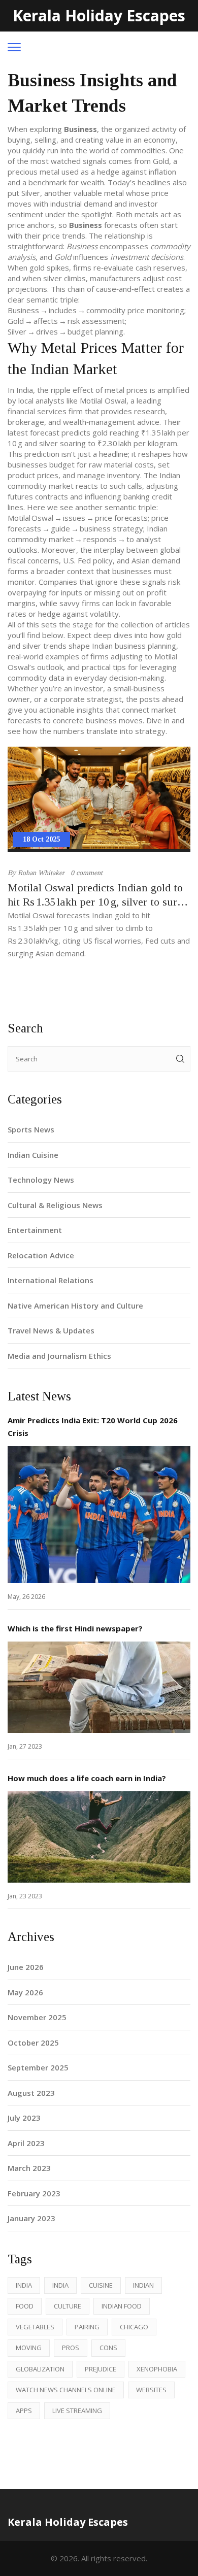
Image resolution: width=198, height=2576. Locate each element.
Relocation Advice (41, 1255)
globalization (40, 2369)
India (60, 2285)
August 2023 (31, 2093)
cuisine (101, 2285)
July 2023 (24, 2118)
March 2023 (29, 2168)
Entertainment (35, 1230)
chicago (134, 2327)
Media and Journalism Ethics (59, 1356)
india (24, 2285)
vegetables (35, 2327)
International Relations (51, 1280)
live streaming (77, 2411)
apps (24, 2411)
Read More (99, 1515)
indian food (122, 2306)
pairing (87, 2327)
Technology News (41, 1180)
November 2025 (37, 2017)
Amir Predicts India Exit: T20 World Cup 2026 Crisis (93, 1427)
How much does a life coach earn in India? (87, 1778)
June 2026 (26, 1967)
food (25, 2306)
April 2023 (26, 2143)
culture (68, 2306)
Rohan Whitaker (41, 873)
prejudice (101, 2369)
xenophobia (157, 2369)
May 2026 (25, 1992)
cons (108, 2348)
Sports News (31, 1129)
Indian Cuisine (33, 1155)
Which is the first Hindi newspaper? (75, 1628)
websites (151, 2390)
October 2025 (33, 2043)
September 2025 (38, 2067)
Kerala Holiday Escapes (99, 15)
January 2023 (31, 2218)
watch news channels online (66, 2390)
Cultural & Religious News (55, 1205)
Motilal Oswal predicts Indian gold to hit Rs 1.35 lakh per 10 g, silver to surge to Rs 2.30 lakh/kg (98, 895)
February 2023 (34, 2193)
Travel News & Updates (51, 1330)
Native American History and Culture (75, 1306)
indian (143, 2285)
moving (29, 2348)
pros (71, 2348)
